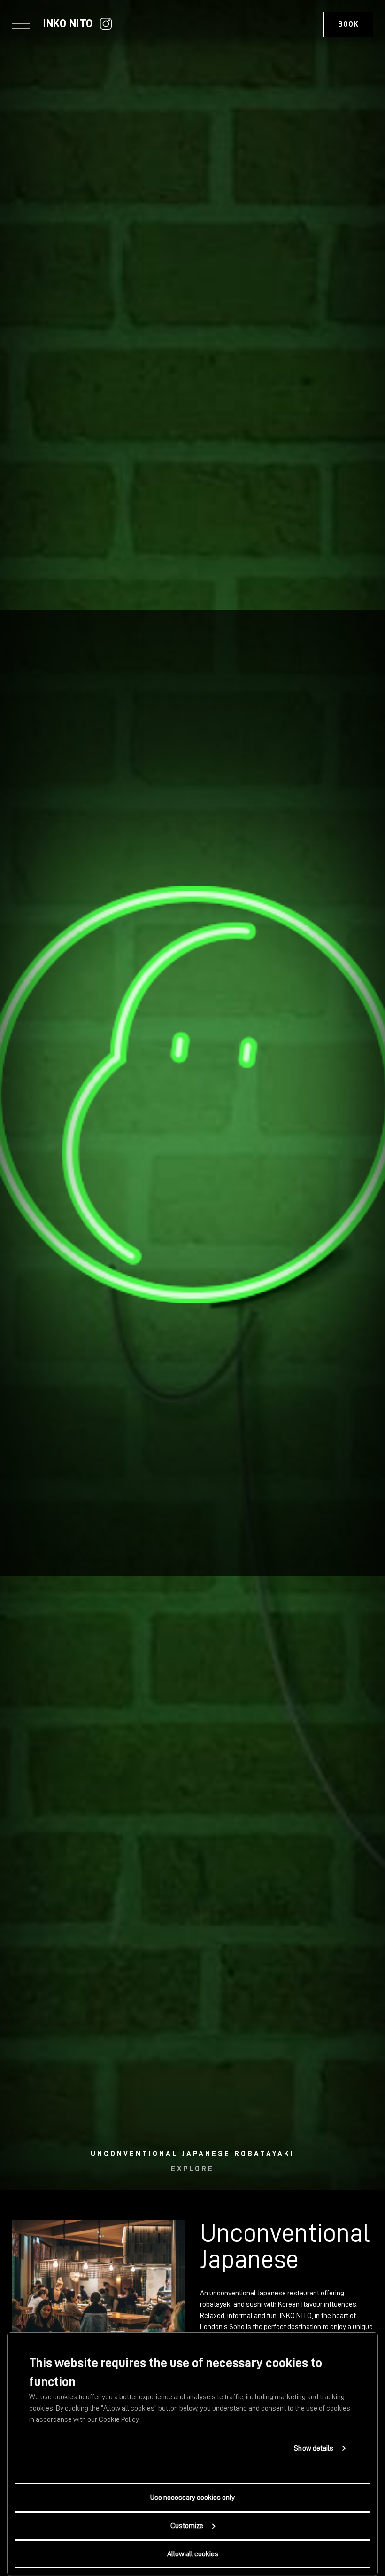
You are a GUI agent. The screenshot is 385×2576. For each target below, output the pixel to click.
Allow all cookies (193, 2554)
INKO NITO (68, 23)
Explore (192, 2169)
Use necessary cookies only (192, 2498)
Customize (187, 2526)
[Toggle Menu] (21, 25)
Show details (314, 2448)
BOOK (348, 24)
